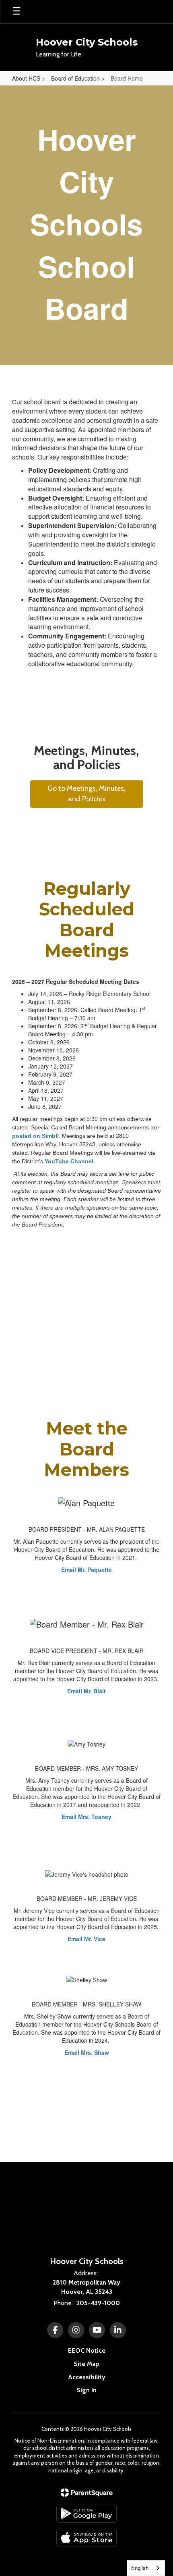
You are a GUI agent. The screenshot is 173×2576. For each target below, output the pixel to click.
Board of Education (75, 78)
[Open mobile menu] (16, 12)
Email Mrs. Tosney (86, 1817)
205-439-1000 (98, 2303)
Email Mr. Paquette (86, 1570)
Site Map (86, 2364)
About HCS (26, 78)
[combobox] (146, 2568)
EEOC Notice (87, 2350)
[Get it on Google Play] (86, 2514)
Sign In (86, 2390)
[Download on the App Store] (86, 2538)
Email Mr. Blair (86, 1691)
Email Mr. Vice (86, 1939)
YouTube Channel (69, 1161)
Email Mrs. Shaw (87, 2052)
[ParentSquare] (87, 2493)
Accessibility (87, 2377)
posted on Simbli (35, 1136)
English (140, 2568)
